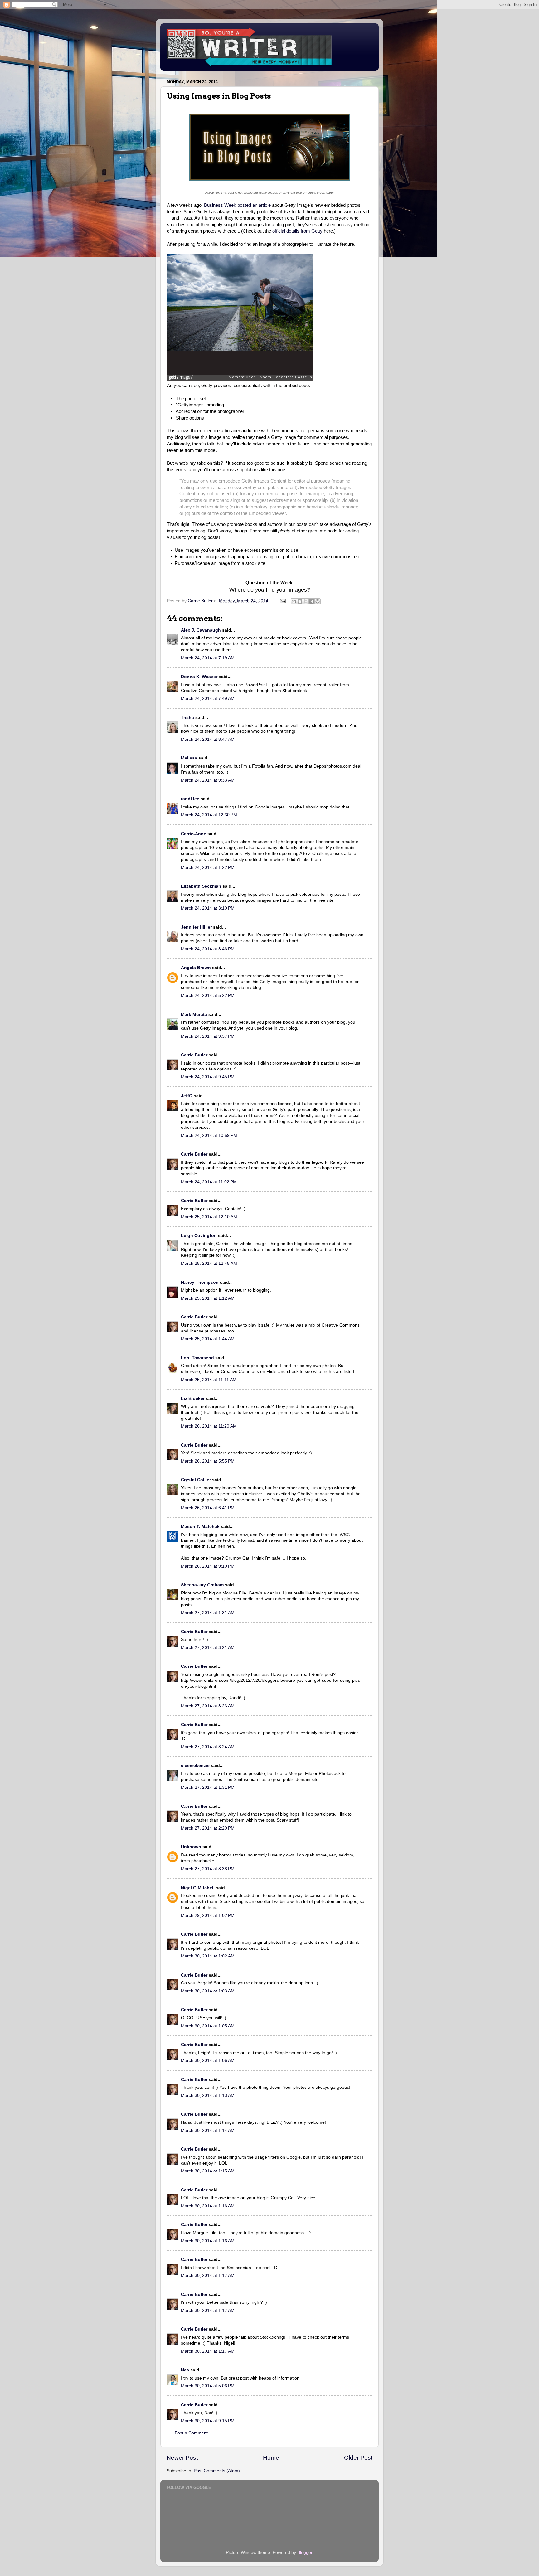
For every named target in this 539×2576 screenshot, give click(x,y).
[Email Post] (282, 601)
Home (271, 2458)
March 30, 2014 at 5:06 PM (208, 2386)
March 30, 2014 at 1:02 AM (208, 1956)
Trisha (187, 718)
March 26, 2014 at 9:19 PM (208, 1566)
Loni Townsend (197, 1358)
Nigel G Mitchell (198, 1888)
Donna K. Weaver (199, 677)
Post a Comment (191, 2433)
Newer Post (182, 2458)
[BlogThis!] (300, 601)
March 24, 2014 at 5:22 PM (208, 995)
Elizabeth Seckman (201, 886)
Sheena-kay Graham (202, 1585)
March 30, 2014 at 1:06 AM (208, 2061)
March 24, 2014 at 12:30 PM (209, 815)
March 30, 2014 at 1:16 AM (208, 2206)
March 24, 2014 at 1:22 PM (208, 868)
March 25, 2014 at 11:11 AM (209, 1380)
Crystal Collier (196, 1480)
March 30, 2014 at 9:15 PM (208, 2421)
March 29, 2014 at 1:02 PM (208, 1916)
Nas (185, 2370)
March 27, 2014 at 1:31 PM (208, 1787)
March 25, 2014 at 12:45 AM (209, 1263)
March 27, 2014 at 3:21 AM (208, 1648)
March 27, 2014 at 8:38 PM (208, 1869)
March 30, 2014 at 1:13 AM (208, 2096)
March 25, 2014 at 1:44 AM (208, 1339)
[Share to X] (306, 601)
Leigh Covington (199, 1236)
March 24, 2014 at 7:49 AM (208, 699)
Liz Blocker (193, 1398)
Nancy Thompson (200, 1282)
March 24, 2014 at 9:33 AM (208, 780)
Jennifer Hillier (196, 927)
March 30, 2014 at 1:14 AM (208, 2130)
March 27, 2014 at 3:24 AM (208, 1747)
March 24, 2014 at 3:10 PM (208, 908)
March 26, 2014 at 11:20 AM (209, 1426)
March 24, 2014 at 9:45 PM (208, 1077)
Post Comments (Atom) (217, 2471)
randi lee (190, 799)
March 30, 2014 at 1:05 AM (208, 2026)
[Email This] (294, 601)
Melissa (189, 758)
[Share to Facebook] (312, 601)
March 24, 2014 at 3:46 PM (208, 949)
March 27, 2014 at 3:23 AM (208, 1706)
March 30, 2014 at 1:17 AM (208, 2275)
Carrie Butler (194, 1055)
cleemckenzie (195, 1766)
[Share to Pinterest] (318, 601)
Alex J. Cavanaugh (201, 630)
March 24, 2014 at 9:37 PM (208, 1036)
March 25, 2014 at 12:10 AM (209, 1217)
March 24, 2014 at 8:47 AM (208, 739)
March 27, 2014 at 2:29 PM (208, 1828)
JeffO (187, 1096)
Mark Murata (194, 1014)
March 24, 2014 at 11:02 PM (209, 1182)
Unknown (191, 1847)
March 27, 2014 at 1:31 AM (208, 1613)
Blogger (305, 2552)
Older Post (358, 2458)
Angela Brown (196, 968)
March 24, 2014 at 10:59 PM (209, 1135)
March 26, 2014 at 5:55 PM (208, 1461)
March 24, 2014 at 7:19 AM (208, 658)
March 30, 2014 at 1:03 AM (208, 1991)
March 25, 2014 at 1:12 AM (208, 1298)
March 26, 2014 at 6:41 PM (208, 1508)
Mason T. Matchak (200, 1527)
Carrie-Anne (194, 834)
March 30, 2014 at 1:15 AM (208, 2171)
